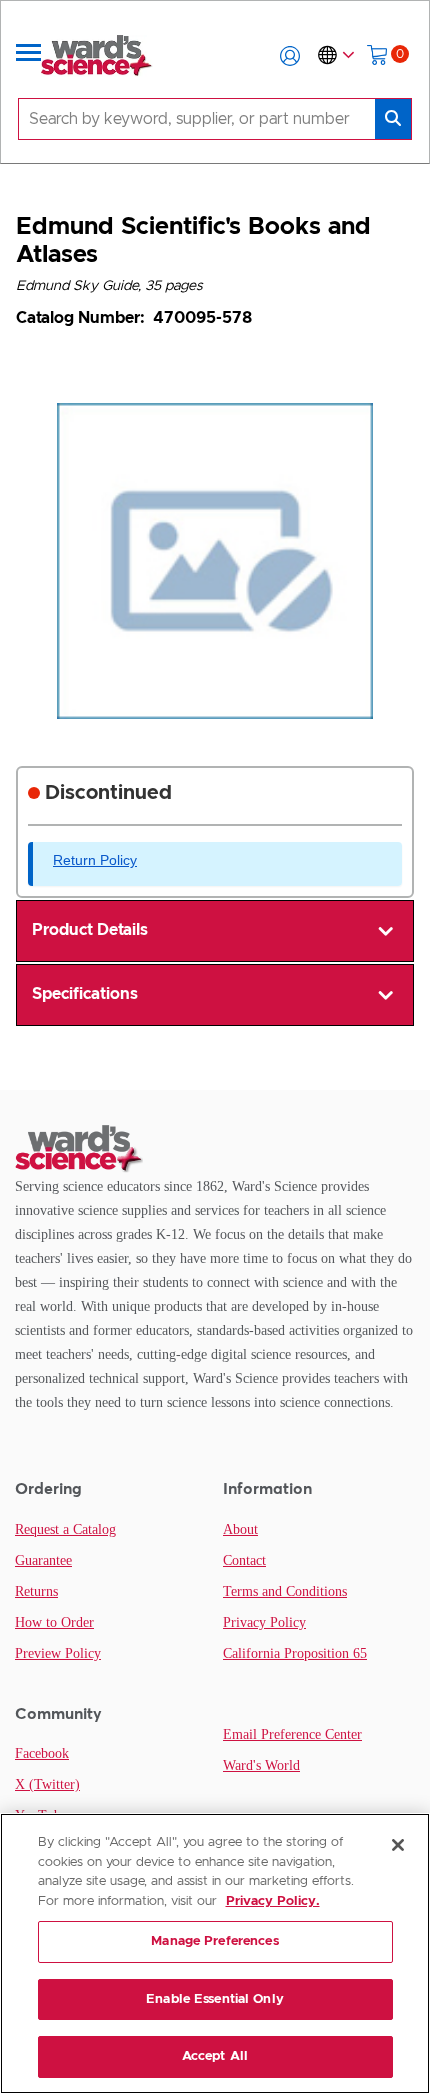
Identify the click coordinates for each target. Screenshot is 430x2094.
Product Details (90, 930)
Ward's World (261, 1765)
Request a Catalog (65, 1529)
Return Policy (95, 860)
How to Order (54, 1622)
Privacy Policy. (273, 1901)
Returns (36, 1591)
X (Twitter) (47, 1784)
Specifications (85, 994)
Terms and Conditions (285, 1591)
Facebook (42, 1753)
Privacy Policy (264, 1622)
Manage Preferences (214, 1941)
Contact (244, 1560)
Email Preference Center (292, 1734)
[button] (290, 56)
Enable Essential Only (215, 1999)
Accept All (215, 2056)
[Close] (398, 1845)
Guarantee (43, 1560)
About (240, 1529)
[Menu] (29, 56)
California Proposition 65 (295, 1653)
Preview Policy (58, 1653)
